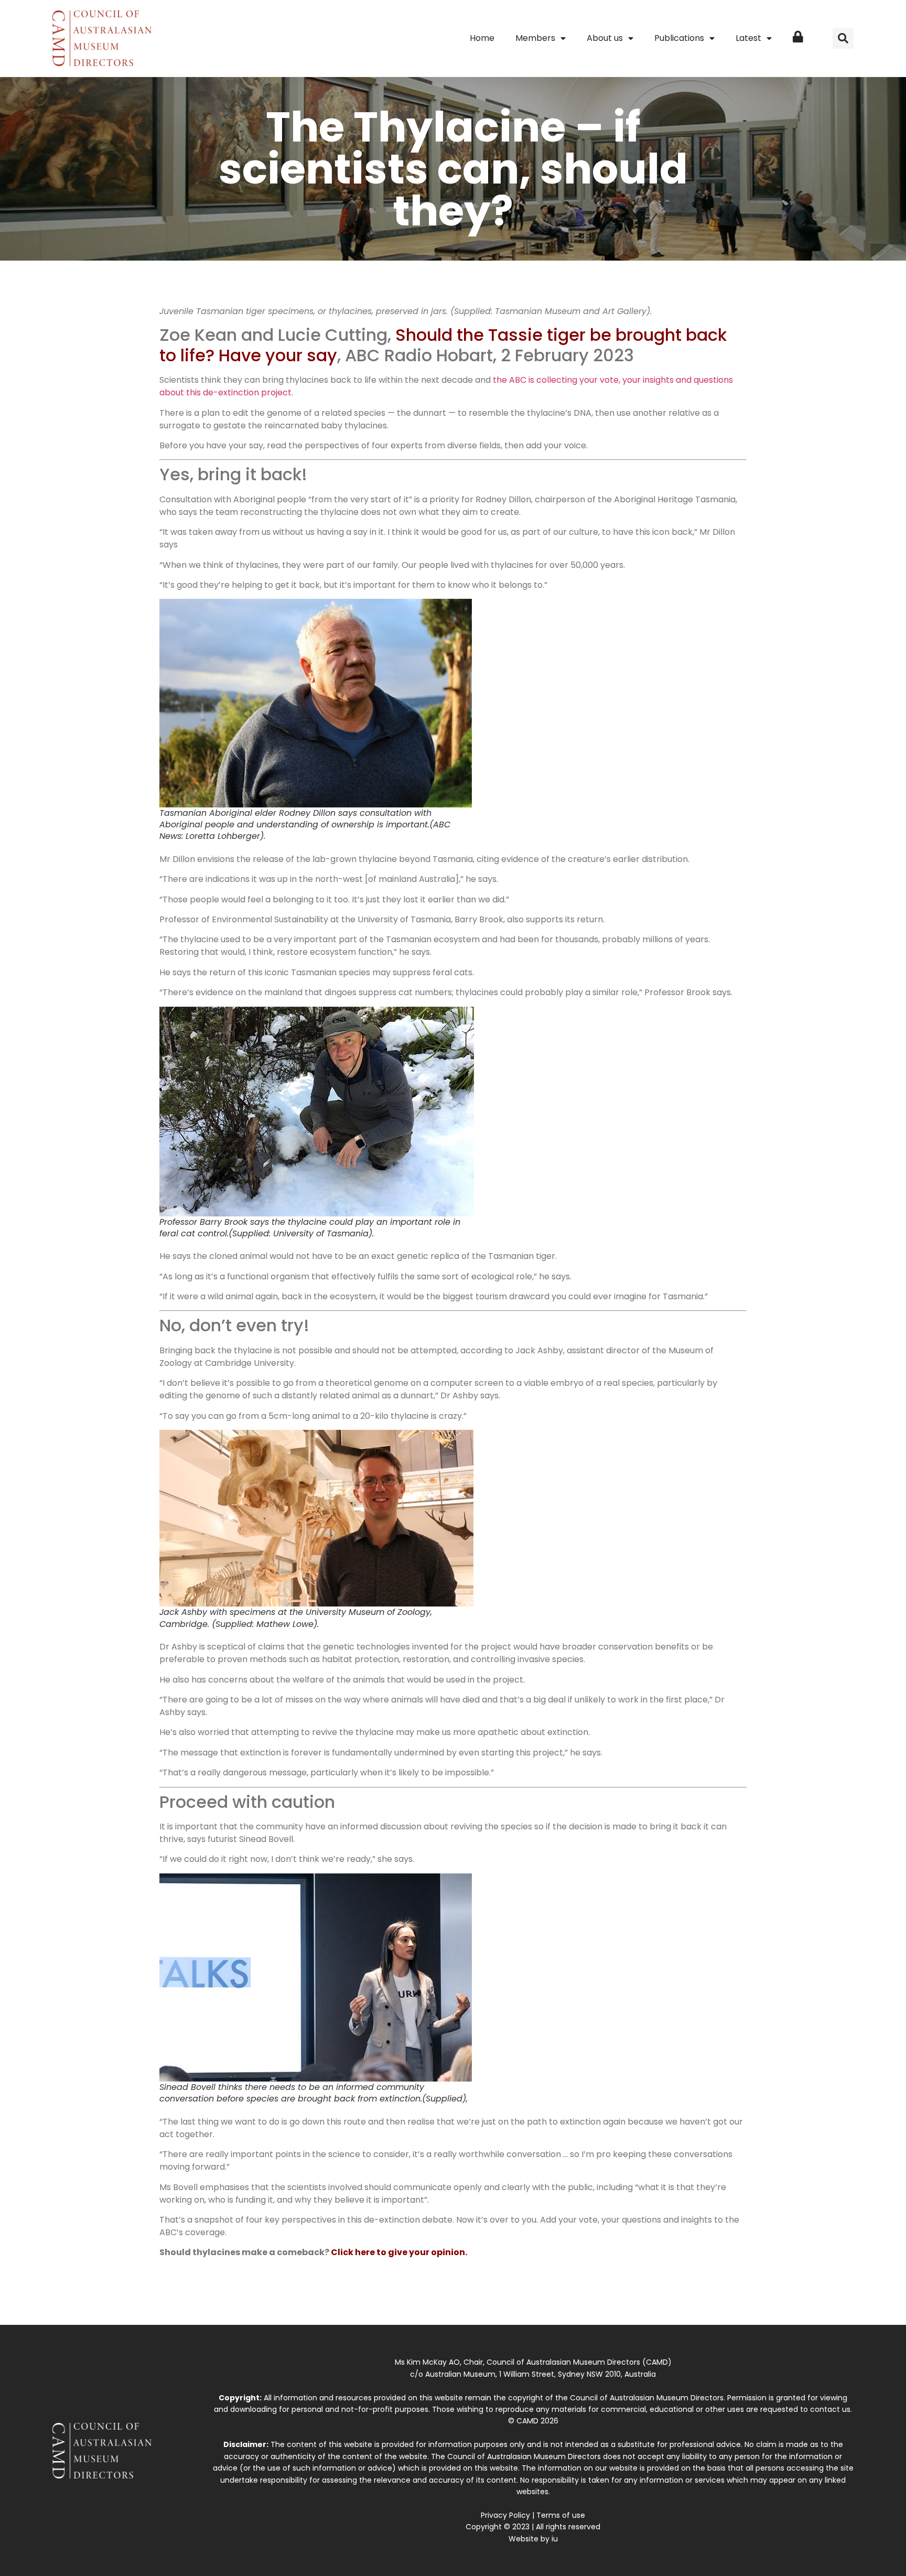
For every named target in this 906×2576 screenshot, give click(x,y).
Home (482, 38)
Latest (748, 38)
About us (605, 38)
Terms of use (561, 2515)
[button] (843, 38)
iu (555, 2539)
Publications (679, 38)
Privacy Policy (505, 2515)
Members (535, 38)
